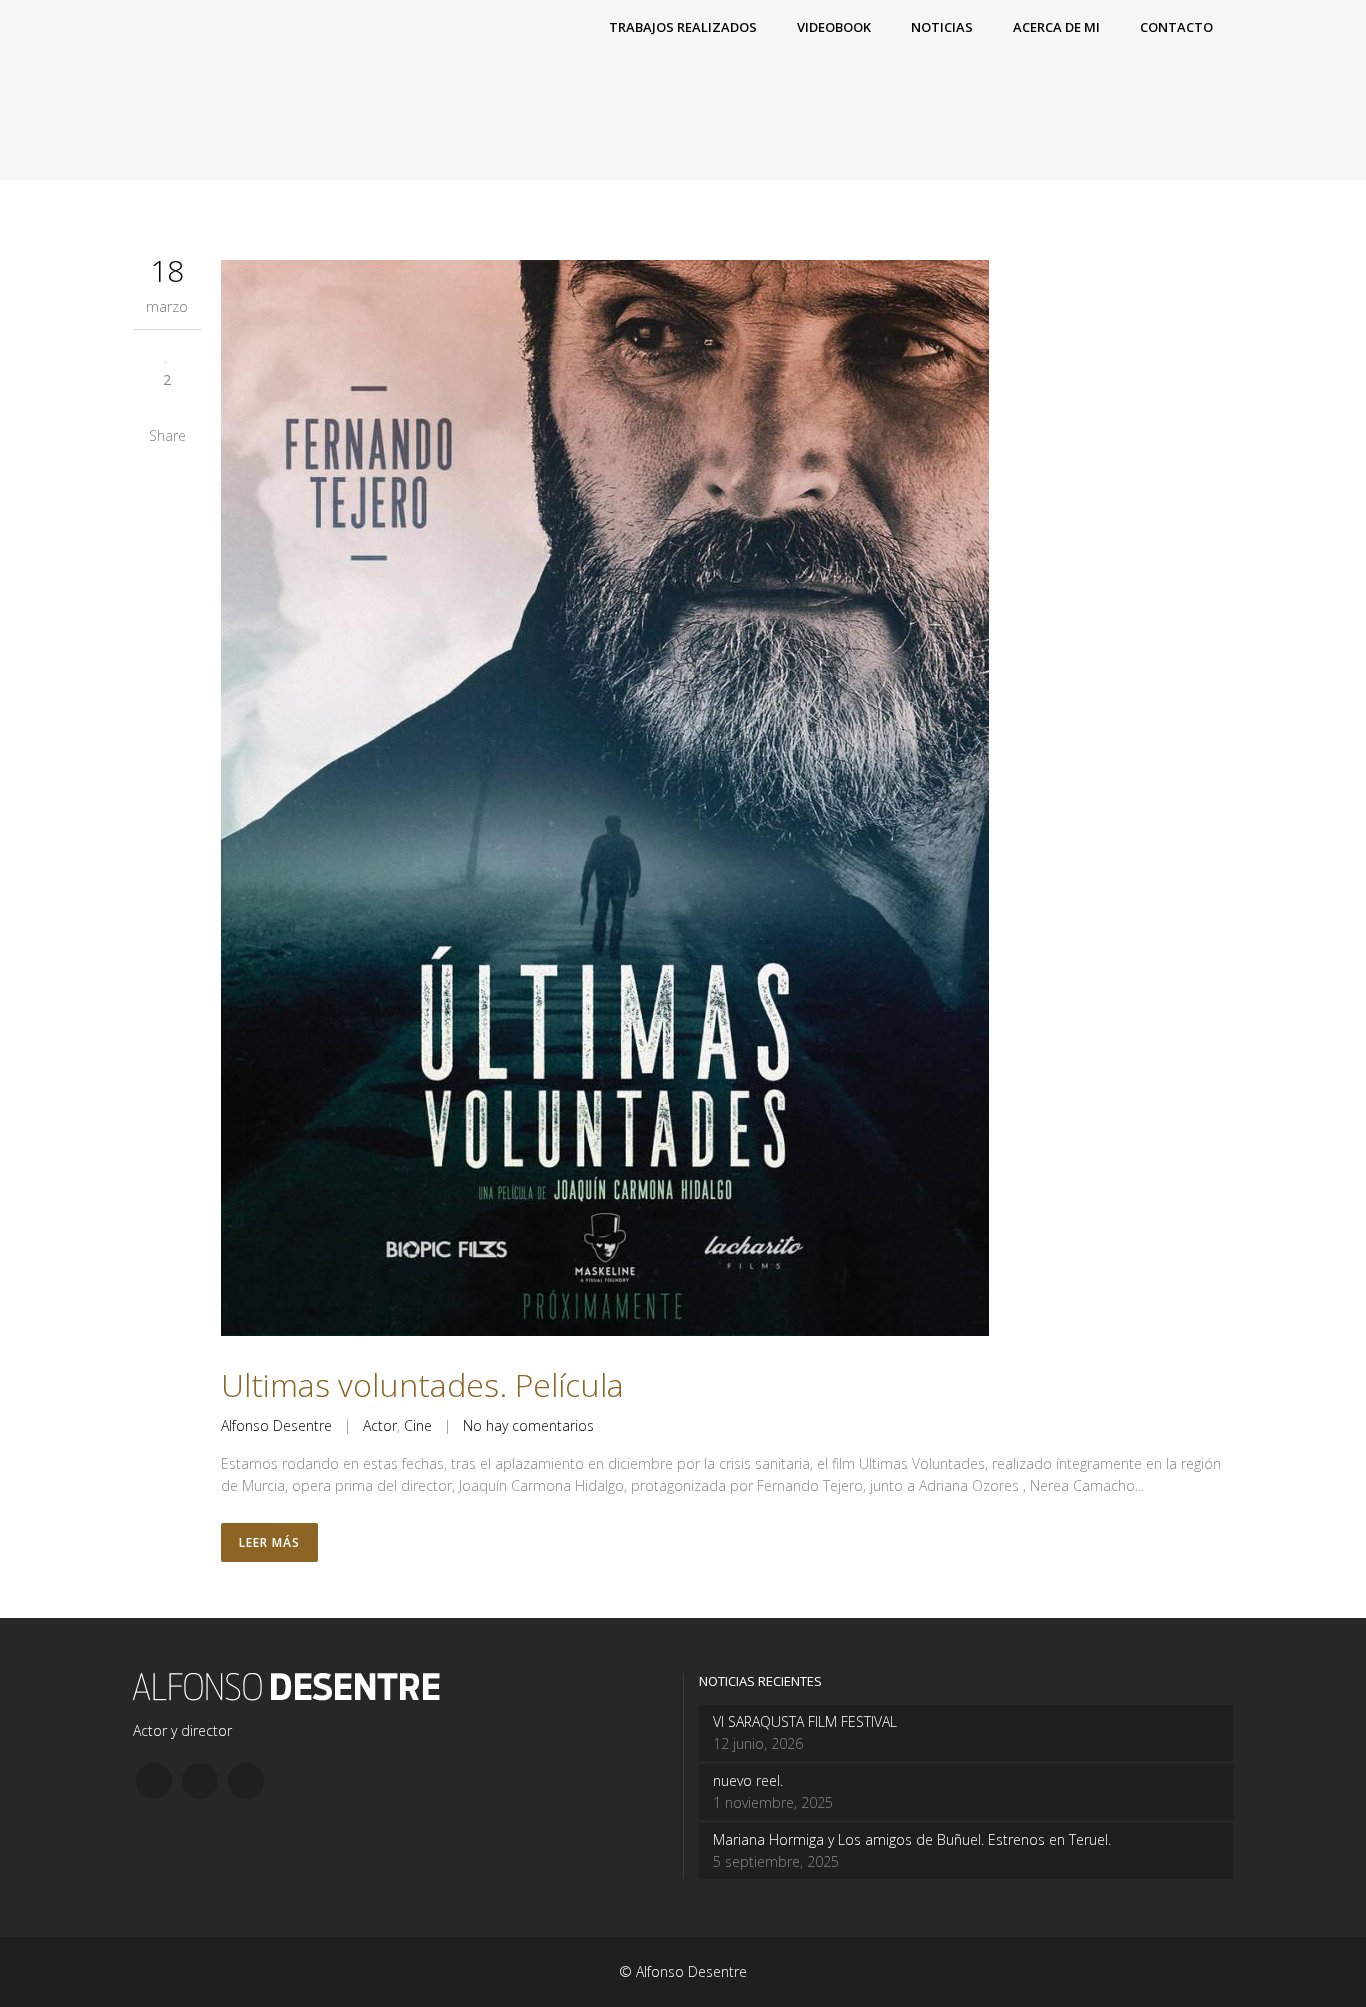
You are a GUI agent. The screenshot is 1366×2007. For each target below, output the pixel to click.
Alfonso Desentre (276, 1425)
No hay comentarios (528, 1425)
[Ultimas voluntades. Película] (727, 801)
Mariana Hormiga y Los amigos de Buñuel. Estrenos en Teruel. (912, 1839)
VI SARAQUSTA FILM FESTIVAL (805, 1721)
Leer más (269, 1542)
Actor (380, 1425)
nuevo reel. (748, 1780)
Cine (418, 1425)
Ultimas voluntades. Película (422, 1384)
